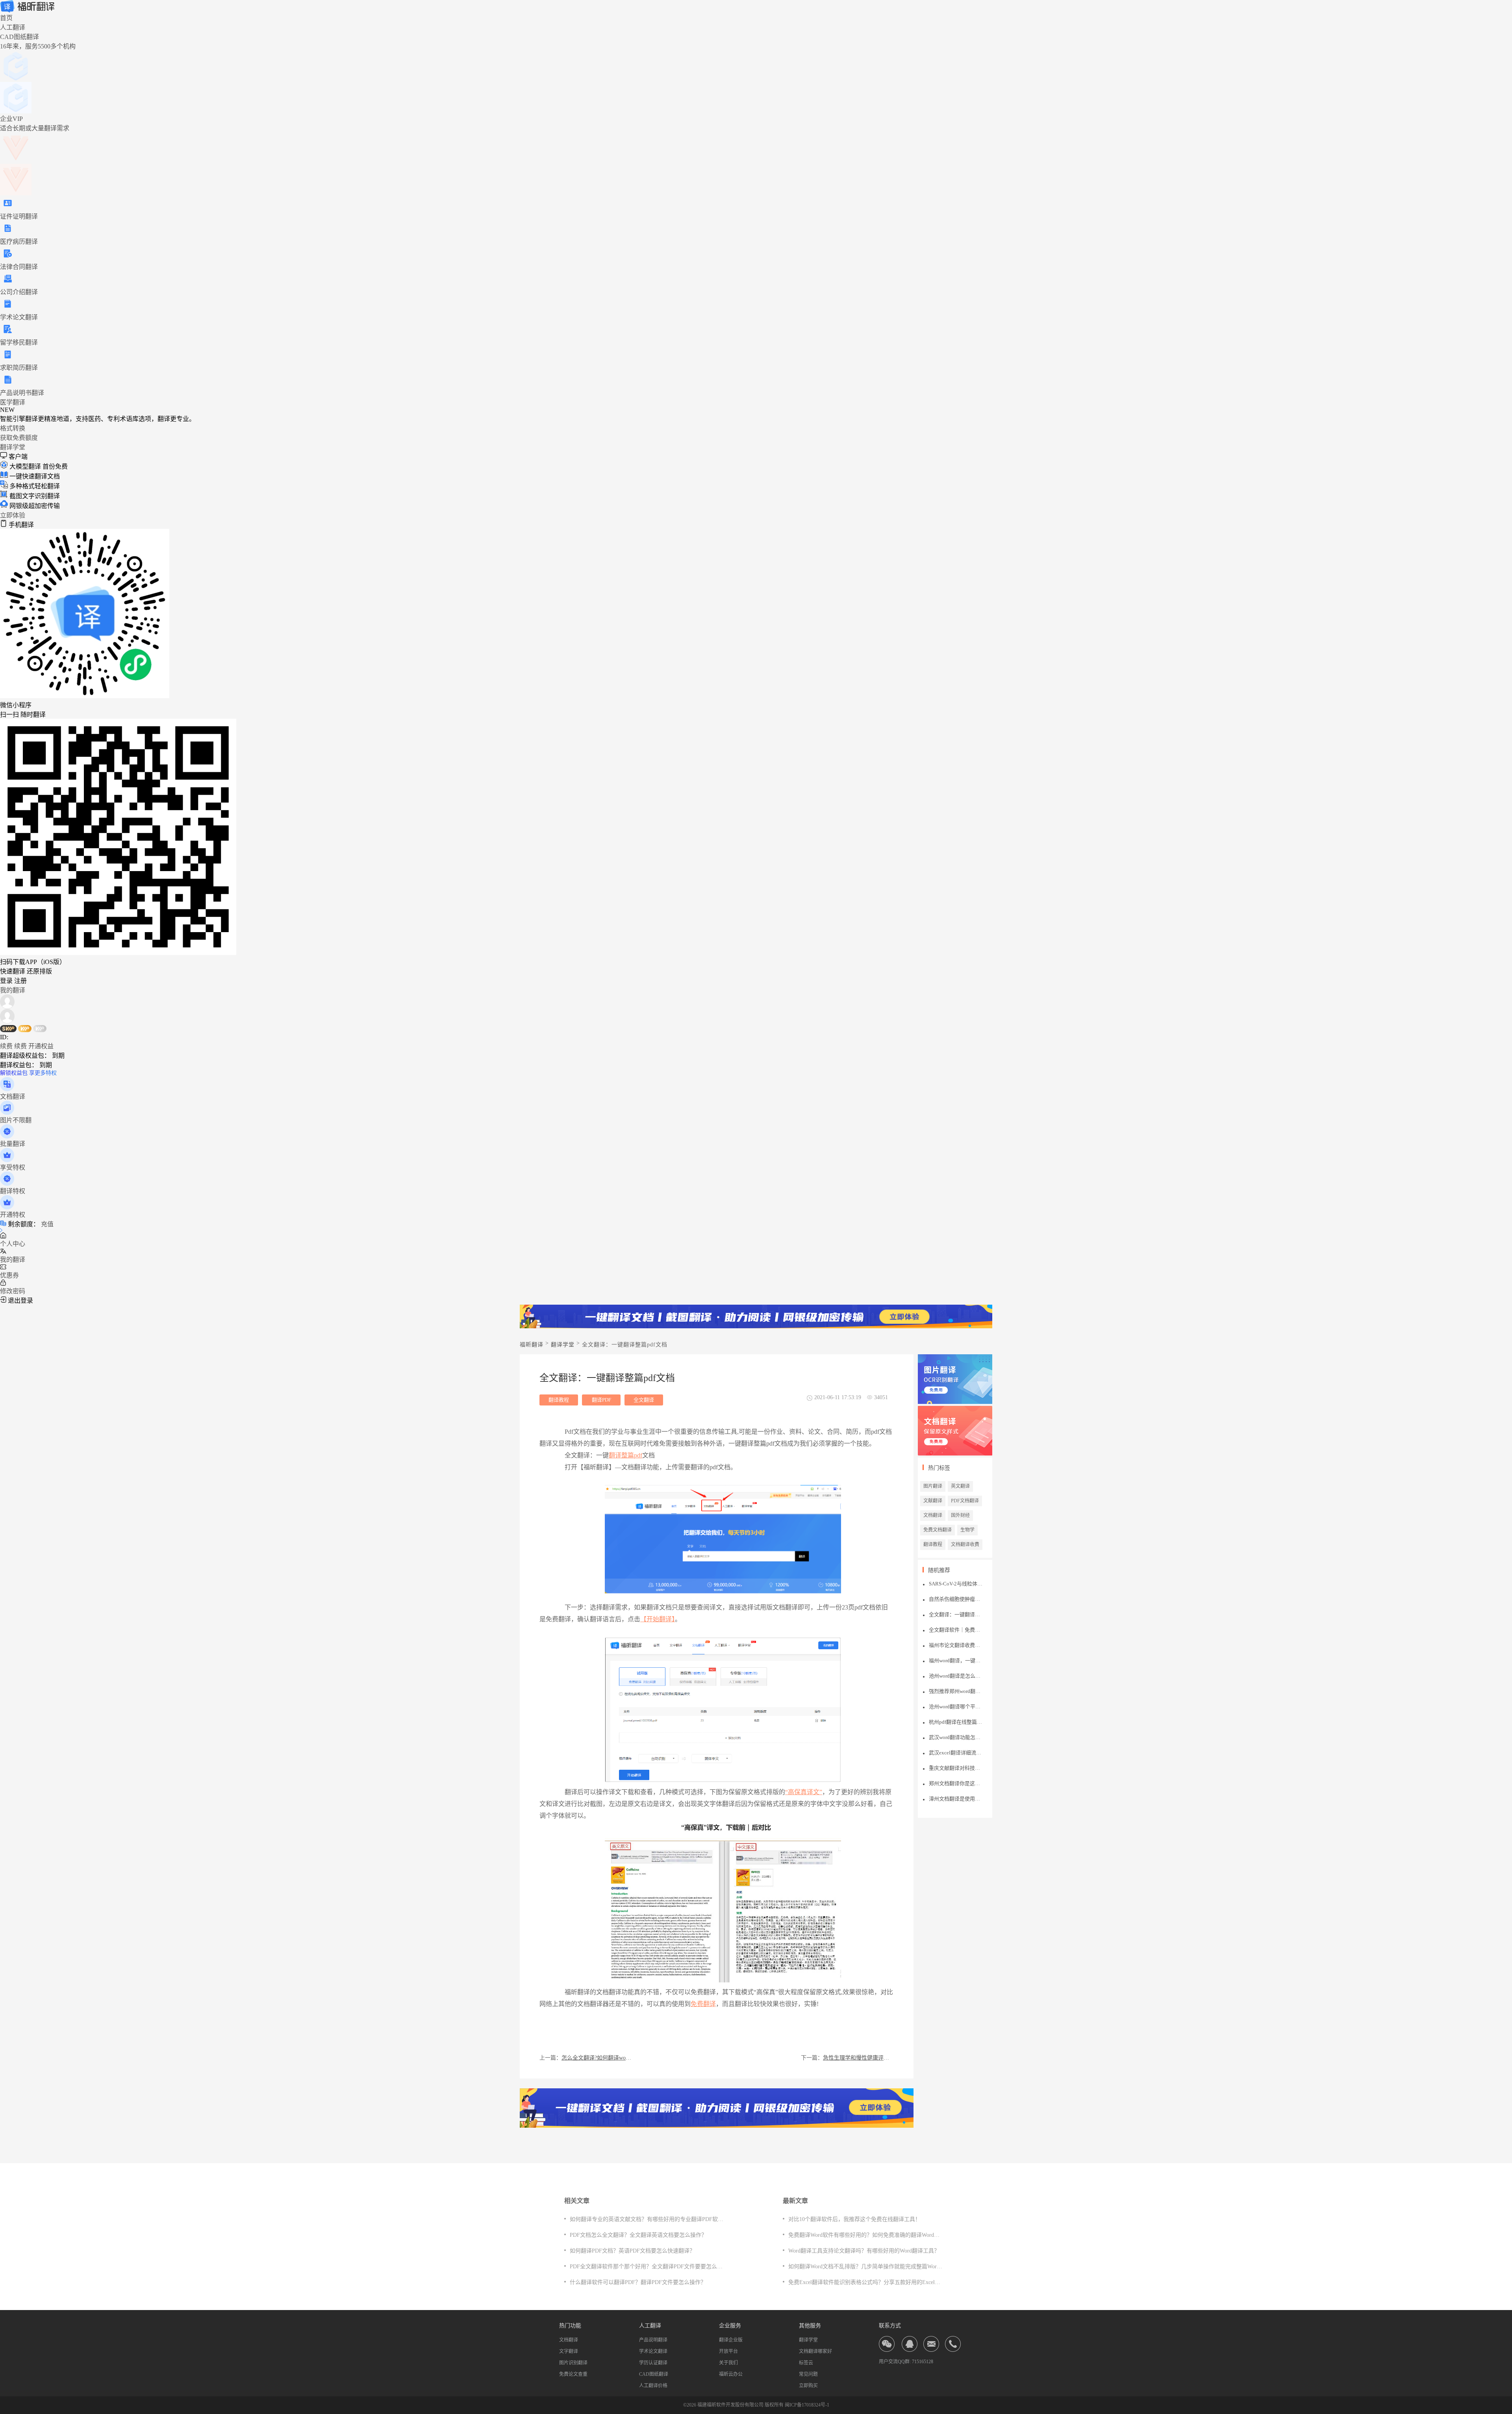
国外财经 (960, 1515)
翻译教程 (559, 1400)
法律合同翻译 (19, 267)
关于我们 (728, 2363)
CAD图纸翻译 (654, 2374)
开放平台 (728, 2351)
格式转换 (13, 428)
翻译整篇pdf (625, 1455)
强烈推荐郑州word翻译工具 (956, 1691)
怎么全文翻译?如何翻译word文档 (597, 2058)
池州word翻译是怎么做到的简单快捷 (956, 1676)
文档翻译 (933, 1515)
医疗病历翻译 (19, 242)
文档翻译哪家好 (815, 2351)
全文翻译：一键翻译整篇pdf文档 (956, 1614)
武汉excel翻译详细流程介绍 (956, 1753)
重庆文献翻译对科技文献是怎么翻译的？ (956, 1768)
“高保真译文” (804, 1792)
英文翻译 (960, 1486)
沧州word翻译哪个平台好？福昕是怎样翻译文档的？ (956, 1707)
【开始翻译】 (658, 1619)
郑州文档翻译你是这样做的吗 (956, 1783)
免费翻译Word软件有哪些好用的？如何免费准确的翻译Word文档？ (869, 2235)
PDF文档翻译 (965, 1501)
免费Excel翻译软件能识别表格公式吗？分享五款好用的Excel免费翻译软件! (879, 2282)
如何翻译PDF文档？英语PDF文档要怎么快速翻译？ (632, 2251)
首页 (6, 18)
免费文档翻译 (938, 1530)
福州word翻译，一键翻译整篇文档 (956, 1660)
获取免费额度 (19, 438)
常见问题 (808, 2374)
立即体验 (13, 515)
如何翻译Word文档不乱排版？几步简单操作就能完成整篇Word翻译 (869, 2267)
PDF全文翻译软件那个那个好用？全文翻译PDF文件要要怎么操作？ (652, 2267)
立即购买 (808, 2386)
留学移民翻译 (19, 342)
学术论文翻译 (19, 317)
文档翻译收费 (965, 1544)
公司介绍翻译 (19, 292)
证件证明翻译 (19, 216)
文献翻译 (933, 1501)
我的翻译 (13, 990)
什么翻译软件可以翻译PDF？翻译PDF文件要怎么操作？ (638, 2282)
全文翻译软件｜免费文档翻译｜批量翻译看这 (956, 1630)
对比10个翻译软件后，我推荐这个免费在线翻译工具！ (854, 2219)
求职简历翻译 (19, 368)
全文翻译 (644, 1400)
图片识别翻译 (573, 2363)
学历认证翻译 (653, 2363)
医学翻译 (13, 402)
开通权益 (41, 1046)
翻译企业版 (731, 2340)
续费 (6, 1046)
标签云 (806, 2363)
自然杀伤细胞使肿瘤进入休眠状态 (956, 1599)
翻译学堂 (13, 447)
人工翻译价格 (653, 2386)
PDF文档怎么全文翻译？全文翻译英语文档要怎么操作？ (638, 2235)
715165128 (923, 2362)
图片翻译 (933, 1486)
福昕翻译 (532, 1345)
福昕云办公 (731, 2374)
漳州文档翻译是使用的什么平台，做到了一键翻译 (956, 1799)
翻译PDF (601, 1400)
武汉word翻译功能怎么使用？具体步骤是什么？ (956, 1737)
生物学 (967, 1530)
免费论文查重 (573, 2374)
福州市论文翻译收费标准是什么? (956, 1645)
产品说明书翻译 (22, 393)
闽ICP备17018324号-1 (807, 2405)
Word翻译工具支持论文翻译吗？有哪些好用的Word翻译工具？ (864, 2251)
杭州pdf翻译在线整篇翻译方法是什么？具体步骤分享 (956, 1722)
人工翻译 (13, 27)
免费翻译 (703, 2004)
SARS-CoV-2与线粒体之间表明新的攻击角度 (956, 1584)
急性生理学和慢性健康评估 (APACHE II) (858, 2058)
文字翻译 (569, 2351)
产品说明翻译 (653, 2340)
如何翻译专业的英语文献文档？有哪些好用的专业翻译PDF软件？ (649, 2219)
